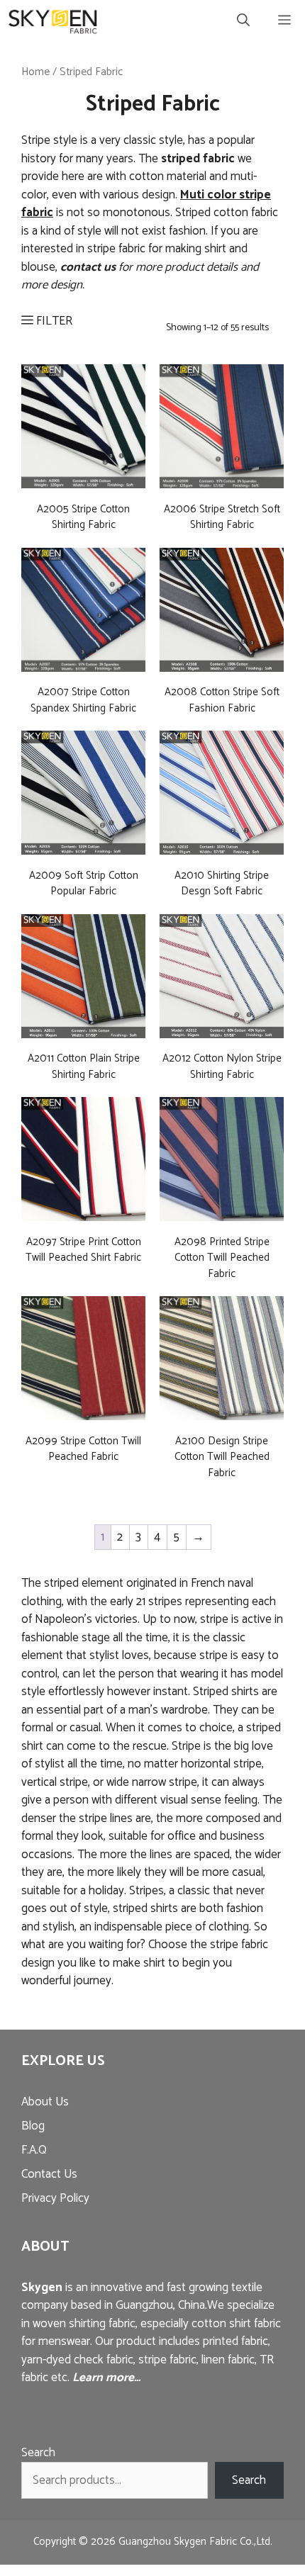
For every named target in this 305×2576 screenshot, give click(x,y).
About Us (45, 2102)
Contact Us (49, 2174)
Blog (33, 2126)
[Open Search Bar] (243, 21)
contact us (88, 267)
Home (35, 72)
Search (38, 2453)
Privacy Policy (55, 2198)
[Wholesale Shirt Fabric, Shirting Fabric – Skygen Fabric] (53, 21)
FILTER (53, 321)
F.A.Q (34, 2150)
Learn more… (106, 2378)
